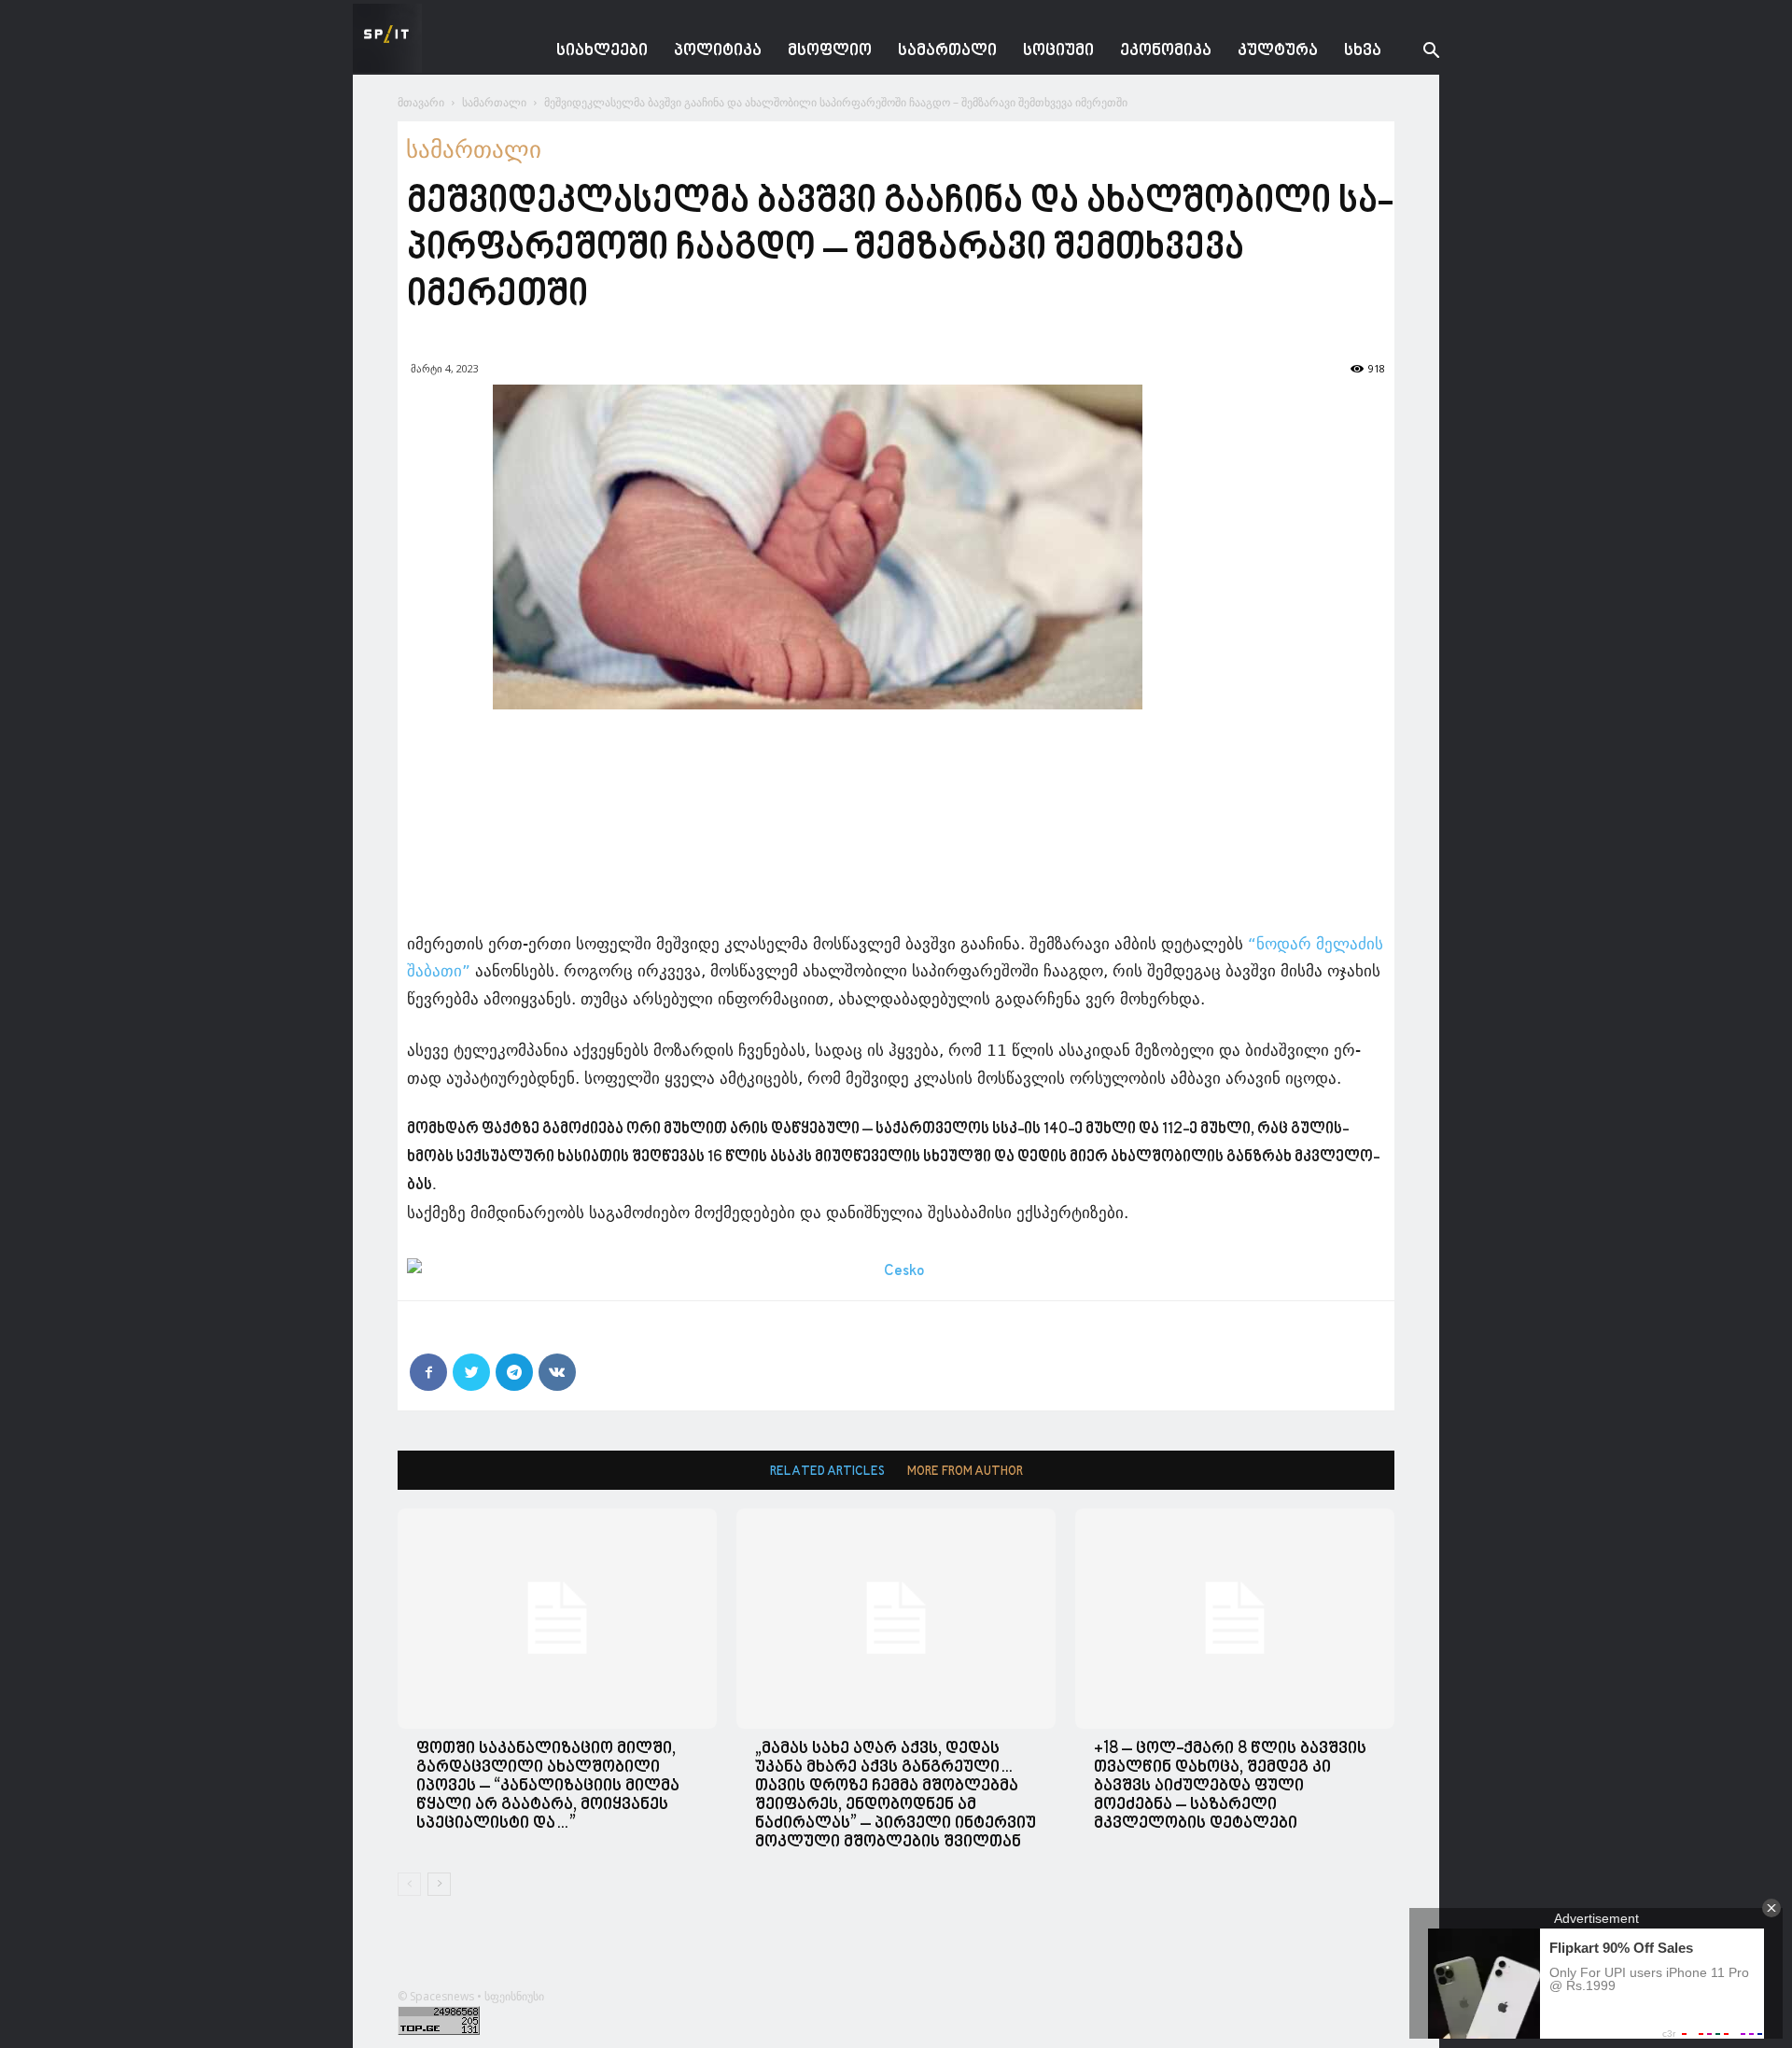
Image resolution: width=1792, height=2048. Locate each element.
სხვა (1363, 51)
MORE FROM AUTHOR (965, 1472)
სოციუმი (1058, 51)
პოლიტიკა (718, 51)
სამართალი (947, 51)
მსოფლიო (830, 51)
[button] (1417, 53)
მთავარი (421, 102)
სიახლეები (602, 51)
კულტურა (1278, 51)
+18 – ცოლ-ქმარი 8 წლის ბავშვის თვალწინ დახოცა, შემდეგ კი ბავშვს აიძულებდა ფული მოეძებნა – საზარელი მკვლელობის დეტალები (1230, 1786)
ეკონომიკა (1166, 51)
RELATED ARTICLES (827, 1472)
